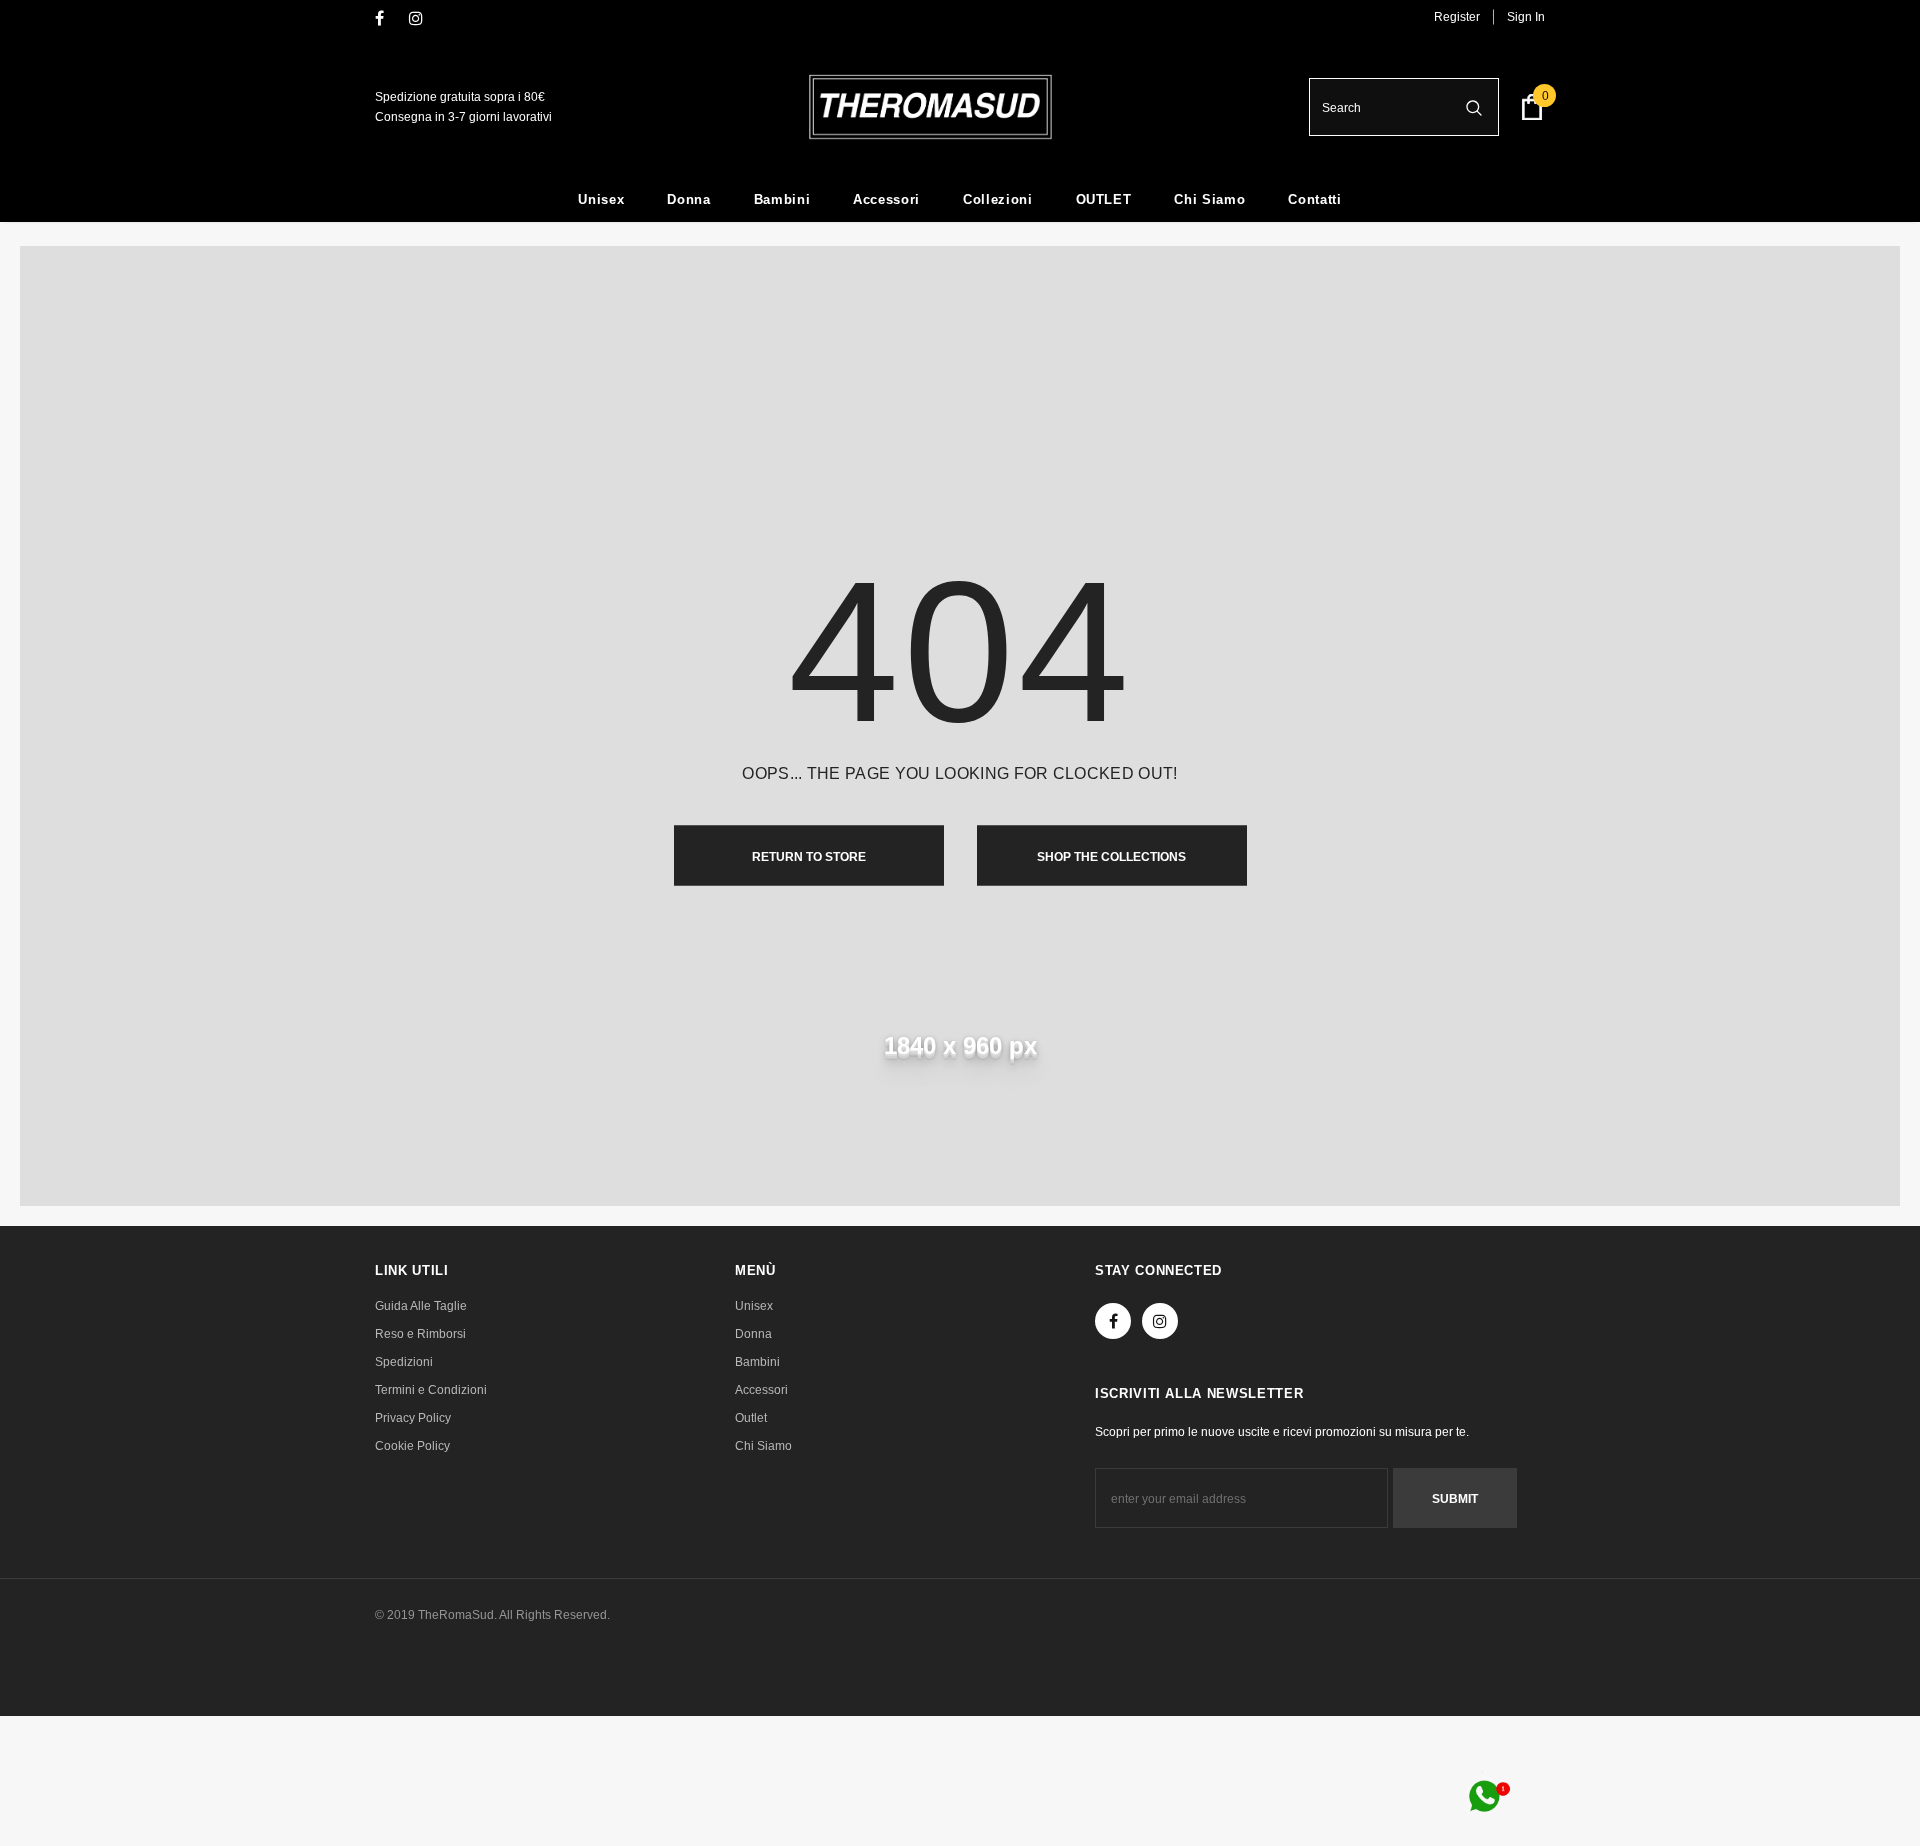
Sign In (1526, 17)
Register (1457, 17)
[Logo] (931, 107)
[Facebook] (387, 19)
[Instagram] (421, 19)
